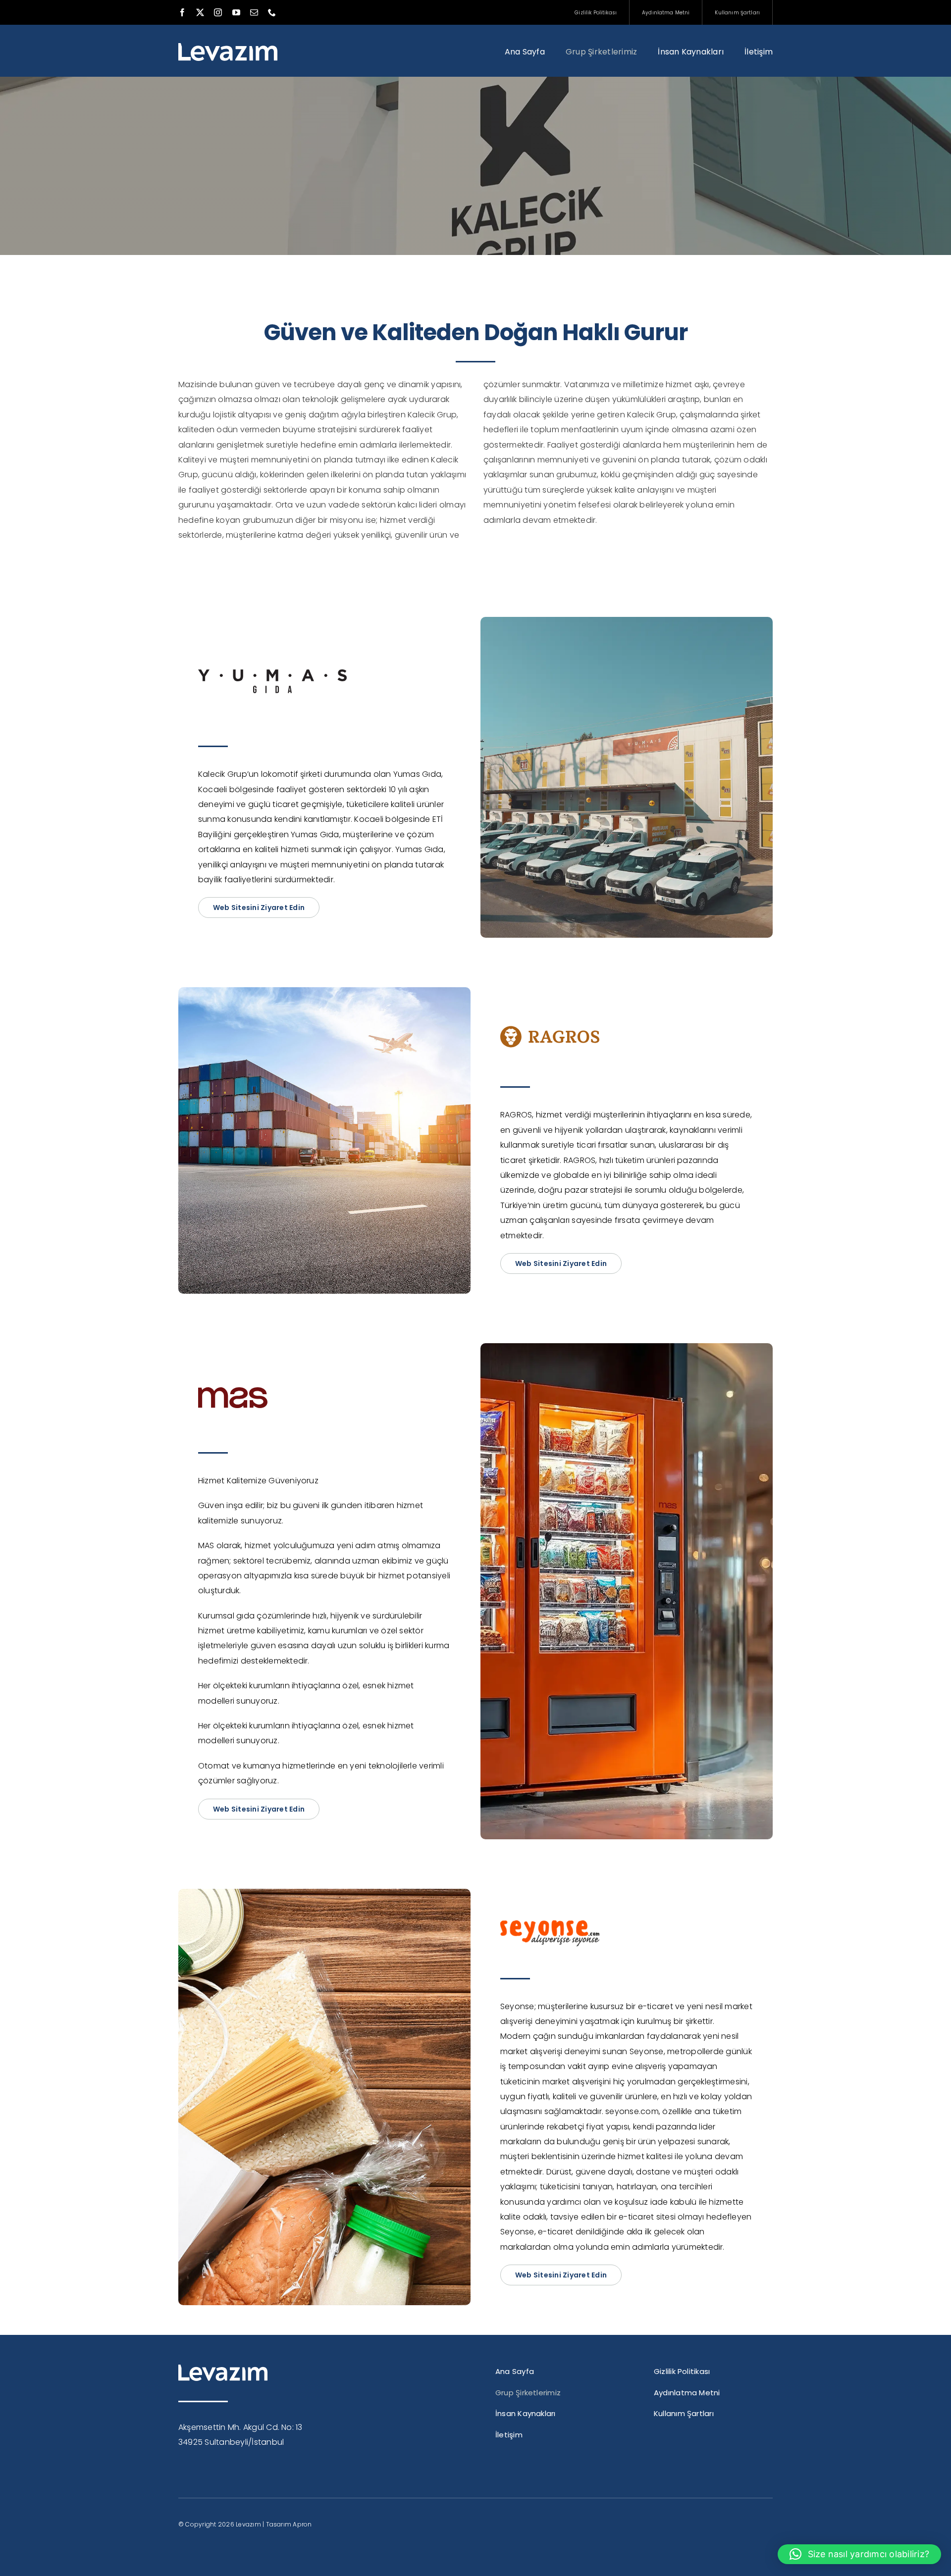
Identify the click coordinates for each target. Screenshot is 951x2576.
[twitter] (200, 12)
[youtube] (236, 12)
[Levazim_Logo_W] (228, 47)
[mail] (254, 12)
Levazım (248, 2524)
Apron (302, 2524)
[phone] (272, 12)
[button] (859, 2554)
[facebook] (182, 12)
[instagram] (218, 12)
